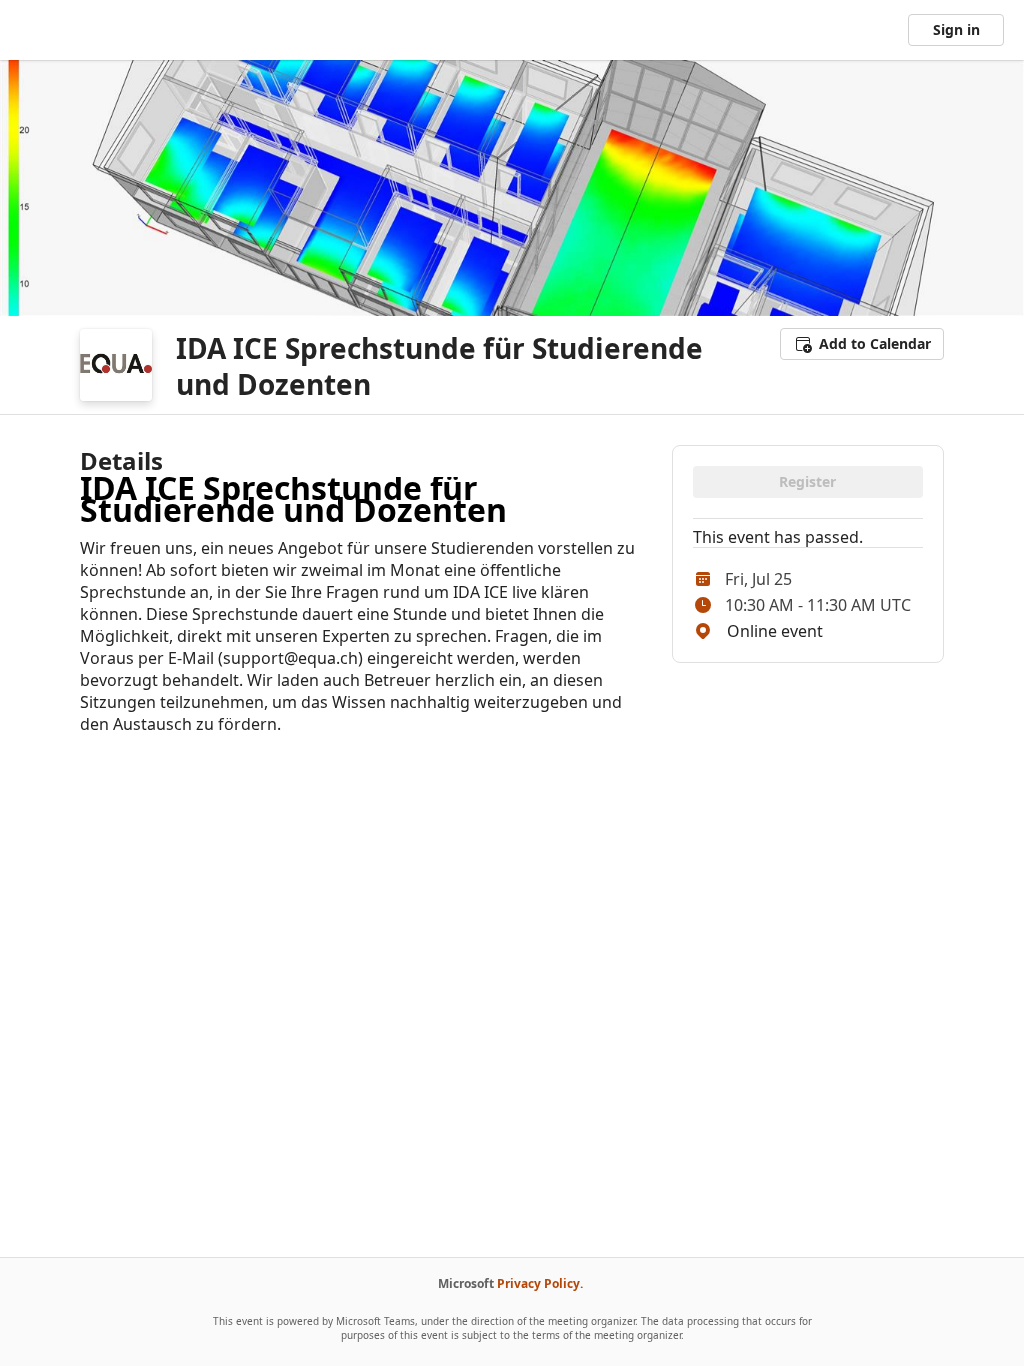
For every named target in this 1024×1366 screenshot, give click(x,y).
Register (807, 481)
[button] (862, 344)
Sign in (956, 29)
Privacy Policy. (540, 1283)
